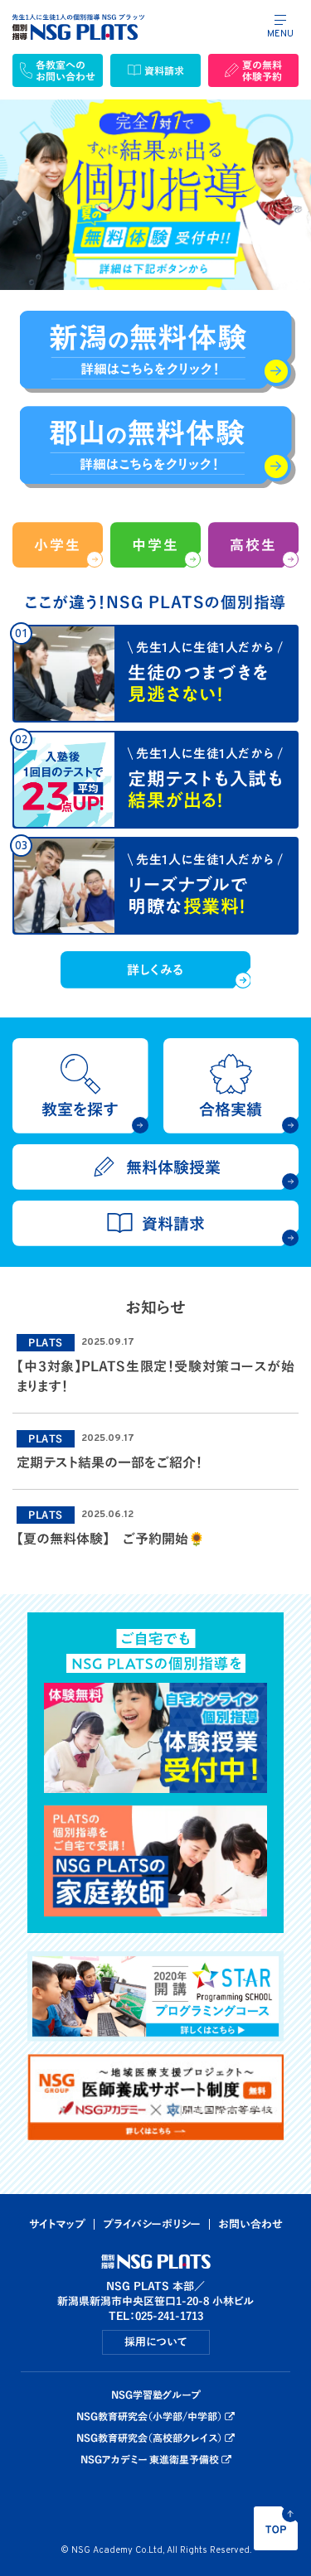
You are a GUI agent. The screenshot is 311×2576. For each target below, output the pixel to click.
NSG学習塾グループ (156, 2395)
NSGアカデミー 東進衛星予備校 (150, 2459)
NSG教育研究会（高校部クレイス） (149, 2438)
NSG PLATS (78, 27)
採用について (156, 2342)
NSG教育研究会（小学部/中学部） (149, 2416)
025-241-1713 (169, 2316)
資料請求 (164, 70)
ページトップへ (276, 2528)
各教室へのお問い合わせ (66, 70)
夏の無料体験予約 (262, 70)
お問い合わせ (250, 2224)
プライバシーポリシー (152, 2224)
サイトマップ (57, 2224)
